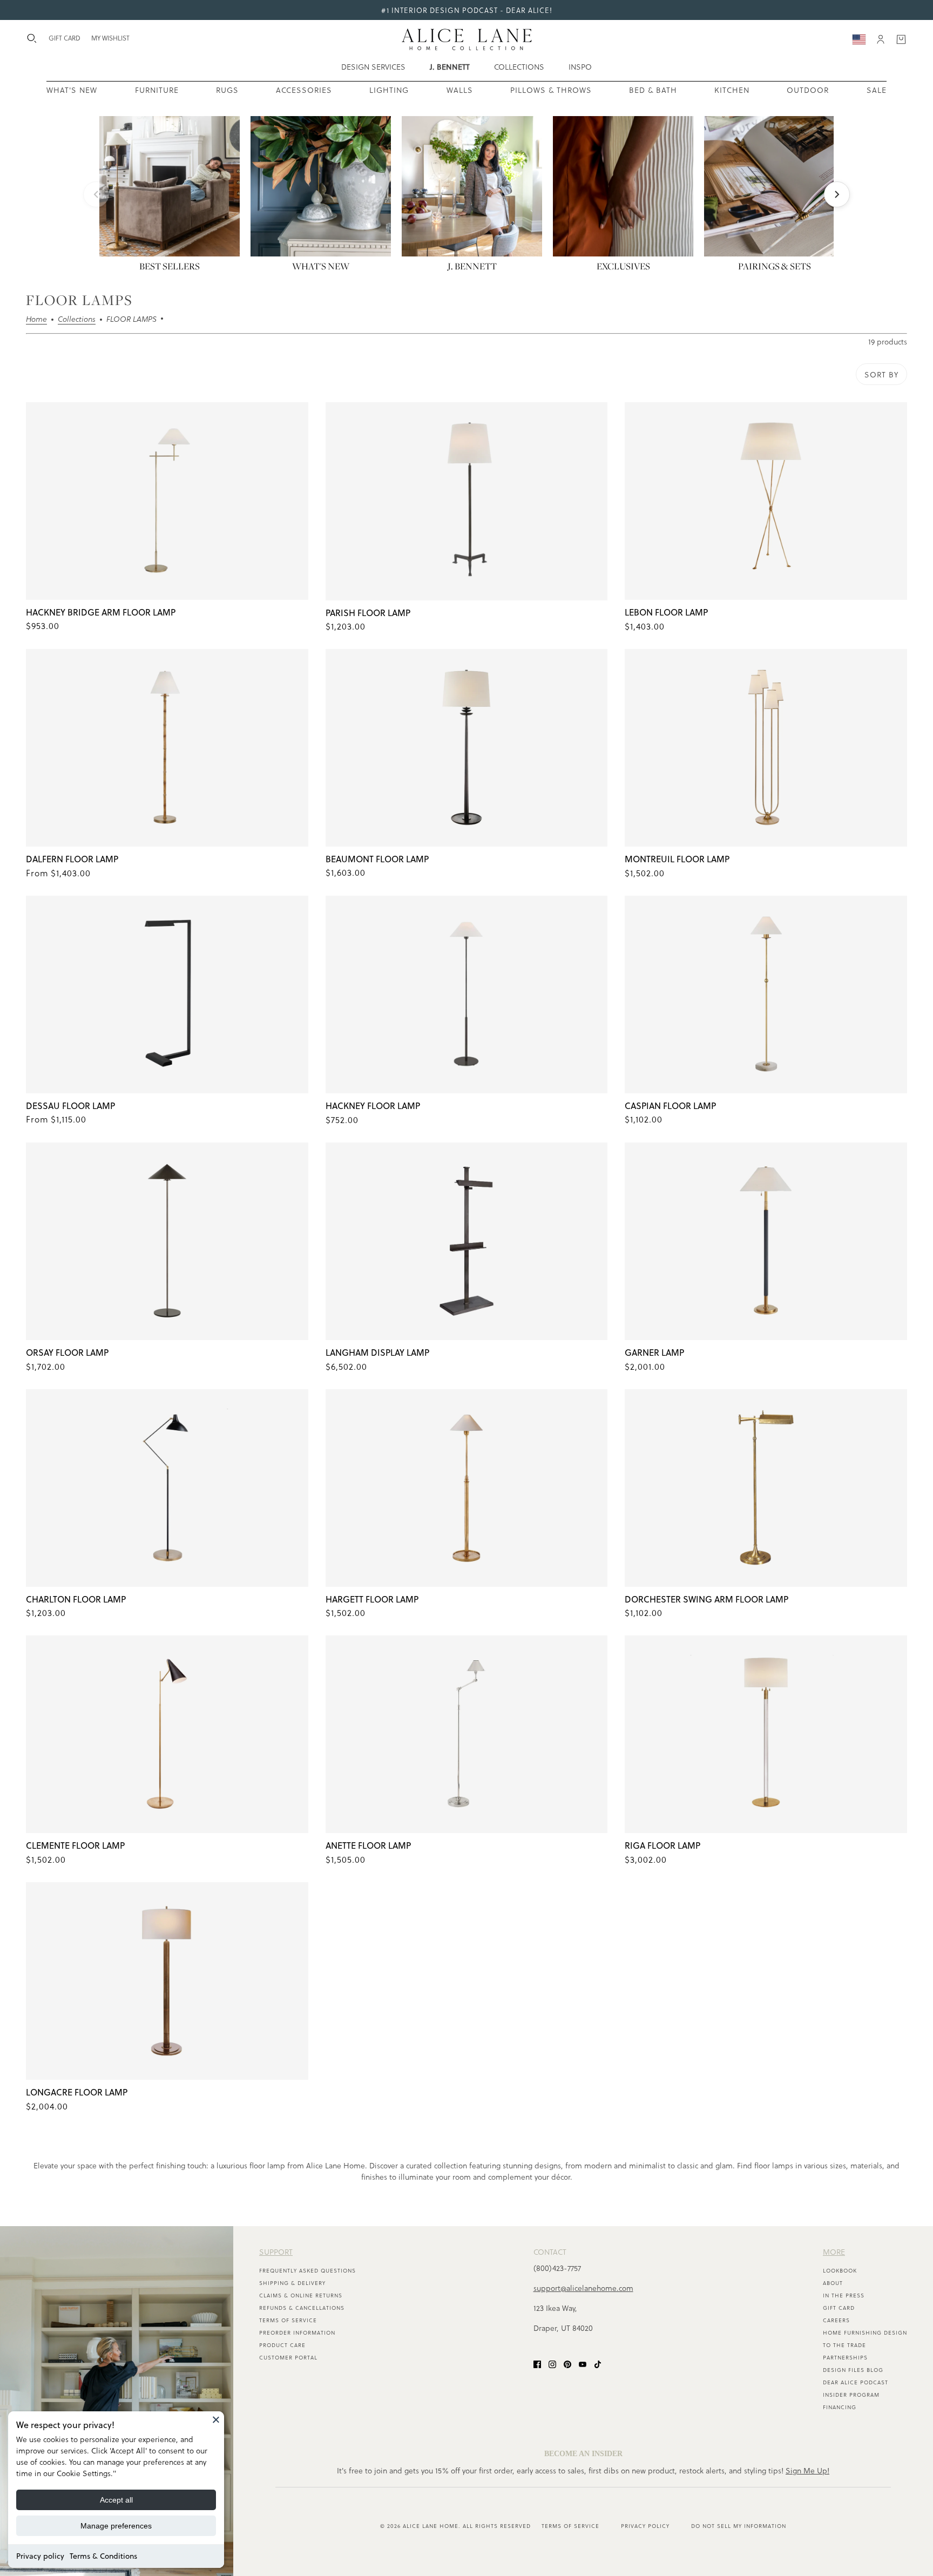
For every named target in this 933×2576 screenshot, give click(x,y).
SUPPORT (276, 2252)
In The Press (844, 2295)
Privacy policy (40, 2556)
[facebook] (537, 2363)
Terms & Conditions (103, 2556)
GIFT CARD (65, 38)
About (833, 2283)
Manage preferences (116, 2526)
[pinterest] (567, 2363)
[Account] (881, 39)
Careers (836, 2320)
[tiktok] (598, 2363)
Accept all (116, 2500)
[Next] (837, 194)
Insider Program (851, 2395)
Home (36, 320)
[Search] (32, 38)
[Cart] (901, 39)
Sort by (881, 374)
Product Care (282, 2345)
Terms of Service (288, 2320)
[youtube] (583, 2363)
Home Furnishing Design (865, 2332)
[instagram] (552, 2363)
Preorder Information (297, 2332)
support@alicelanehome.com (583, 2288)
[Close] (216, 2419)
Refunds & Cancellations (302, 2308)
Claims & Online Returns (301, 2295)
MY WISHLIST (110, 38)
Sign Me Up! (807, 2470)
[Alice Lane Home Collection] (467, 39)
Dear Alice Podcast (856, 2382)
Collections (77, 320)
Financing (840, 2407)
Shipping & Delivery (292, 2283)
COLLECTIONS (519, 67)
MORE (834, 2252)
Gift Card (839, 2308)
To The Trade (844, 2345)
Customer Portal (288, 2357)
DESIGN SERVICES (373, 67)
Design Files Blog (853, 2370)
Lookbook (840, 2270)
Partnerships (845, 2357)
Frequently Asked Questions (307, 2270)
